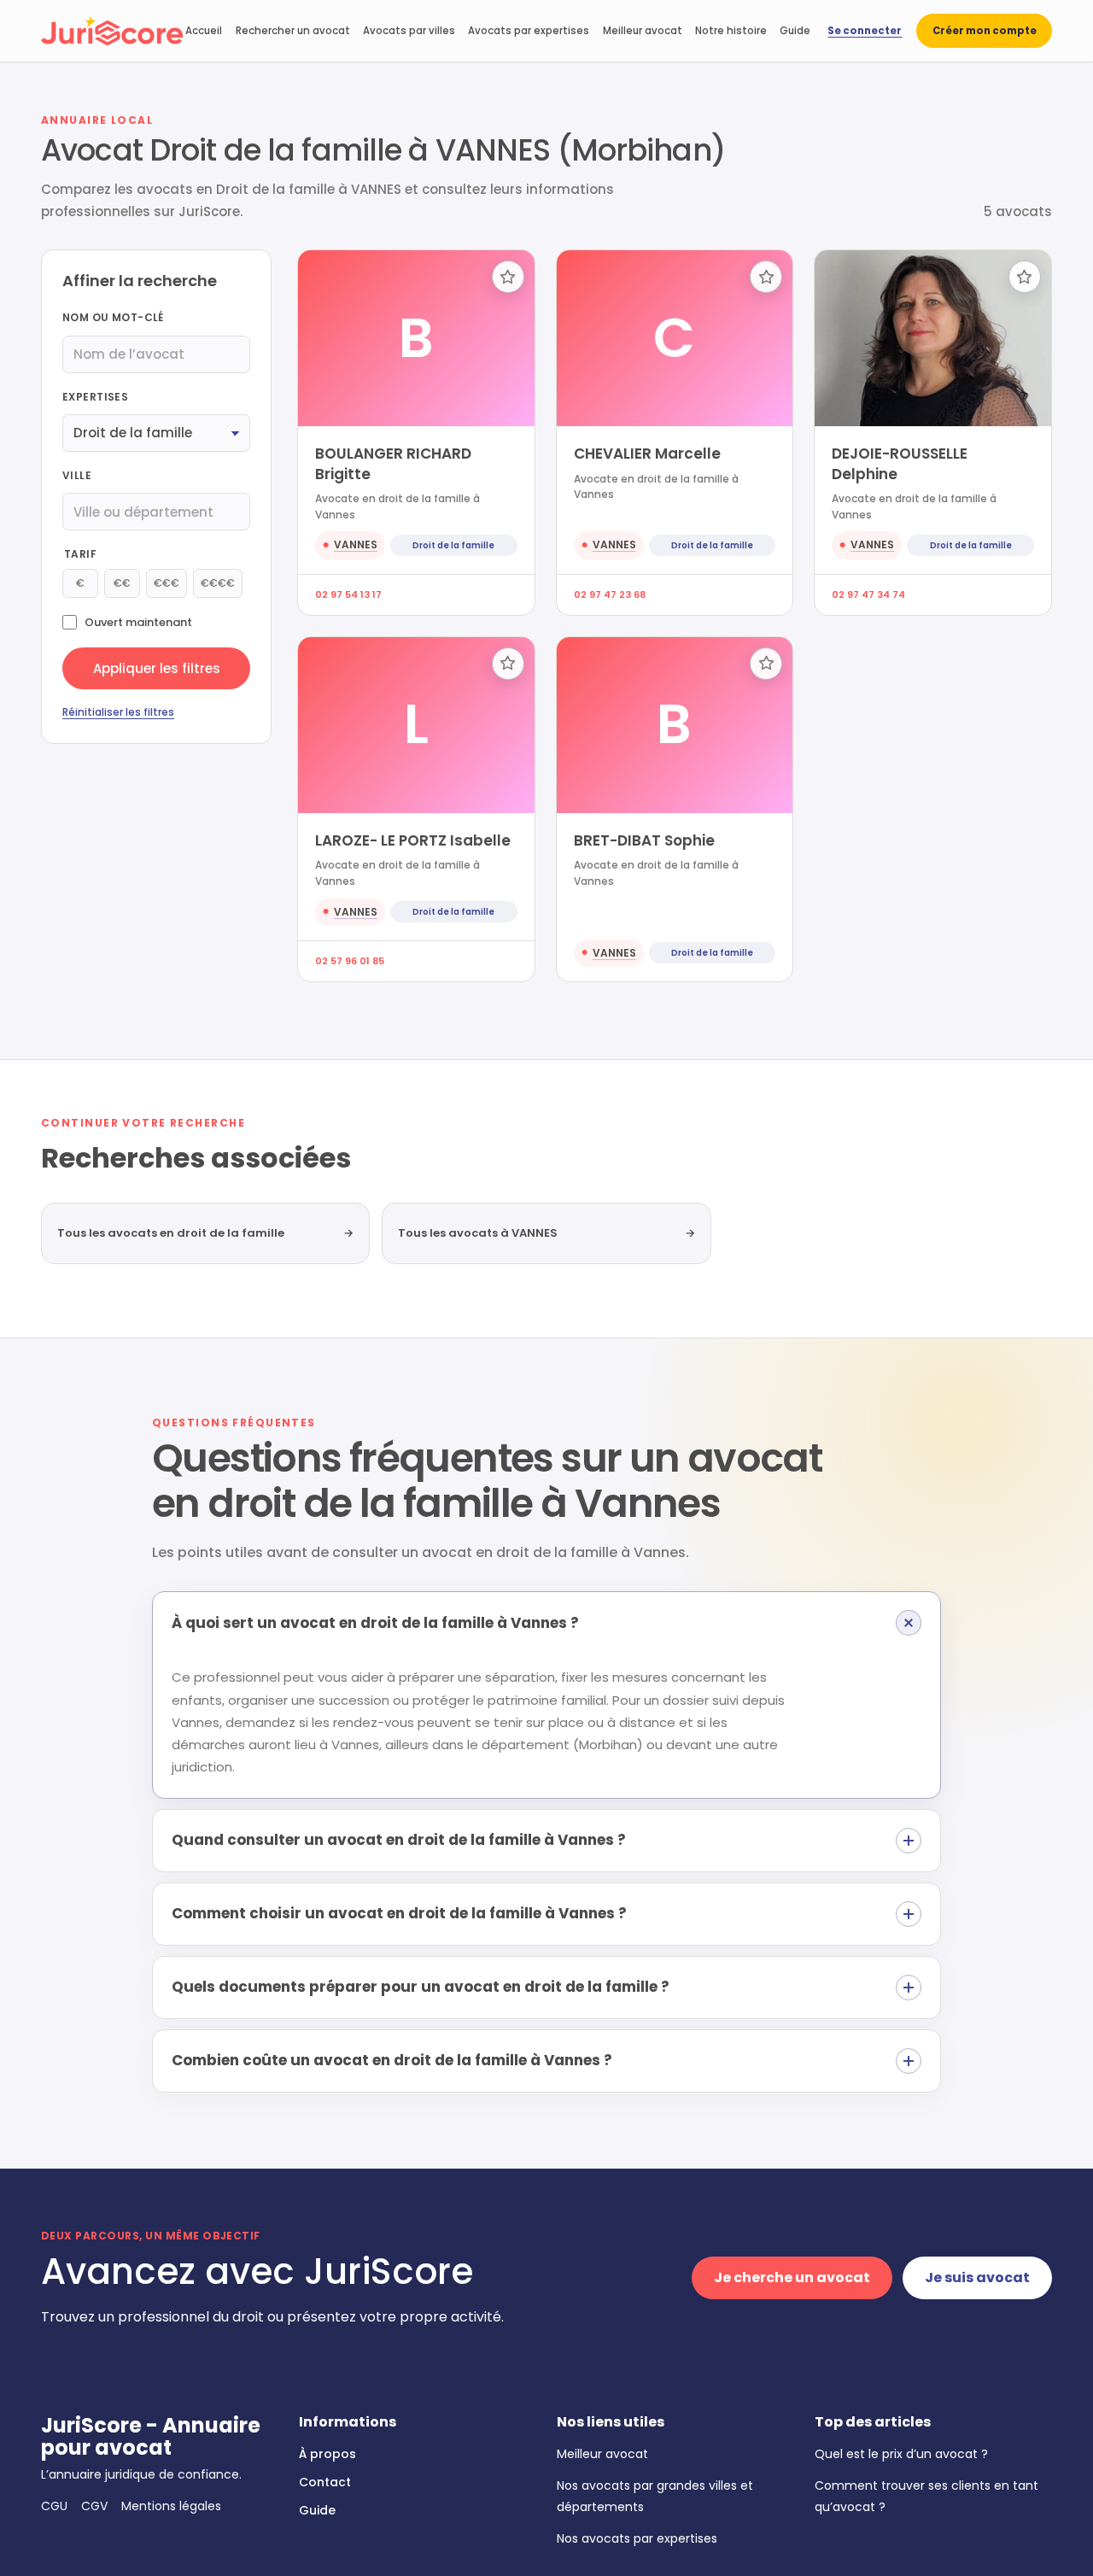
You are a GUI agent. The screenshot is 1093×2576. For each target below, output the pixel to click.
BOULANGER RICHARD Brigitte (393, 463)
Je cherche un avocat (792, 2277)
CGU (54, 2506)
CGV (94, 2506)
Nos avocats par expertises (637, 2538)
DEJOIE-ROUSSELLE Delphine (900, 463)
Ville (77, 475)
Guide (795, 31)
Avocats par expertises (529, 31)
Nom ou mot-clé (113, 318)
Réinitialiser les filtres (118, 713)
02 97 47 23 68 (610, 594)
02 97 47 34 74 (868, 594)
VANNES (356, 544)
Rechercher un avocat (293, 31)
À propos (327, 2454)
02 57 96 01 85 (350, 961)
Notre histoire (731, 31)
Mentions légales (171, 2506)
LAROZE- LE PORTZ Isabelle (413, 840)
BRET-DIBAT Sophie (644, 840)
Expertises (95, 397)
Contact (325, 2482)
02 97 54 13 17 (348, 594)
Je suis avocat (977, 2277)
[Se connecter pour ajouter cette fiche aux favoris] (508, 277)
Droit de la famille (453, 545)
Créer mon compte (985, 31)
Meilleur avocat (643, 31)
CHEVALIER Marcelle (647, 454)
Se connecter (865, 31)
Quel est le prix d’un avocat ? (901, 2454)
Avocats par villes (409, 31)
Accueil (204, 31)
